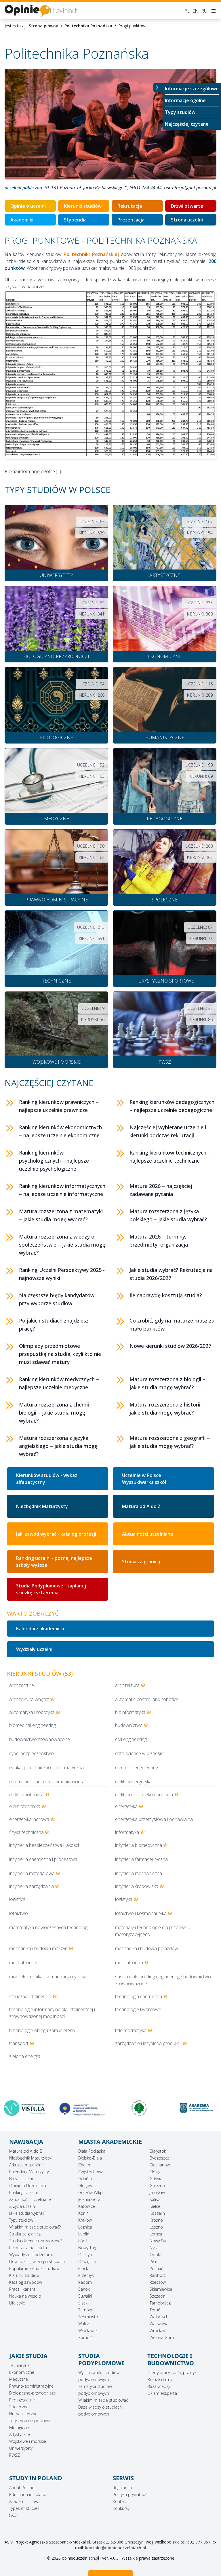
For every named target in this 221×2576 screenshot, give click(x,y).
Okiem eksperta (162, 2393)
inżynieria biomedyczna (139, 1845)
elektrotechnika (25, 1806)
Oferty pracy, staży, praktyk (172, 2373)
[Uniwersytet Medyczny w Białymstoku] (82, 2108)
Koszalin (157, 2213)
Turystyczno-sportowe (30, 2421)
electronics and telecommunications (46, 1782)
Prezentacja (131, 220)
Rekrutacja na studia (28, 2248)
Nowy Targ (88, 2248)
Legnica (85, 2227)
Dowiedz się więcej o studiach (37, 2261)
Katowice (87, 2206)
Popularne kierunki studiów (34, 2268)
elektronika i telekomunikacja (144, 1795)
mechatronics (23, 1962)
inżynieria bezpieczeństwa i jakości (44, 1845)
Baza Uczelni (21, 2179)
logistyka (124, 1899)
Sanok (84, 2289)
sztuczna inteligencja (30, 1996)
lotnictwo (19, 1913)
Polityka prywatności (132, 2494)
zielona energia (25, 2056)
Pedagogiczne (22, 2400)
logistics (17, 1899)
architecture (22, 1685)
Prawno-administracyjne (31, 2386)
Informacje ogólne (185, 100)
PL (187, 11)
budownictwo (129, 1725)
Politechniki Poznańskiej (91, 254)
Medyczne (19, 2379)
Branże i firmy (160, 2379)
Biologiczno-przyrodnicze (33, 2393)
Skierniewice (161, 2289)
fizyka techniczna (26, 1832)
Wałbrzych (159, 2317)
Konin (83, 2213)
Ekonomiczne (22, 2372)
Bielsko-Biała (90, 2158)
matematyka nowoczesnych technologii (49, 1927)
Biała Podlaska (92, 2151)
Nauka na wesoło (25, 2296)
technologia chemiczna (139, 1996)
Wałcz (84, 2324)
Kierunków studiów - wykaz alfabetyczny (47, 1479)
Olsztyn (85, 2255)
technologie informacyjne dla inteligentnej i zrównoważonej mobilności (52, 2013)
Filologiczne (20, 2427)
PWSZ (15, 2455)
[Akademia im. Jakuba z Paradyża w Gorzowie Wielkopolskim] (139, 2108)
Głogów (85, 2186)
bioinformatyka (130, 1712)
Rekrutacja (130, 206)
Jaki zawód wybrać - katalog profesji (56, 1534)
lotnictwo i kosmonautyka (141, 1913)
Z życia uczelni (22, 2206)
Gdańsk (85, 2179)
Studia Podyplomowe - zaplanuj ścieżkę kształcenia (51, 1589)
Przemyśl (86, 2275)
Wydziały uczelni (34, 1649)
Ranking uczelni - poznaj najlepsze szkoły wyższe (54, 1562)
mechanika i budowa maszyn (38, 1948)
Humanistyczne (23, 2414)
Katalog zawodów (26, 2282)
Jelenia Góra (89, 2199)
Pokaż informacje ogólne (30, 471)
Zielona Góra (162, 2337)
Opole (155, 2255)
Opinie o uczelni (28, 206)
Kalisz (155, 2199)
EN (195, 11)
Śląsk (83, 2303)
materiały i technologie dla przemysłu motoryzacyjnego (153, 1931)
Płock (83, 2268)
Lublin (84, 2234)
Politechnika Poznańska (88, 26)
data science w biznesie (139, 1753)
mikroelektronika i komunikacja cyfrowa (49, 1977)
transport (19, 2043)
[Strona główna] (41, 11)
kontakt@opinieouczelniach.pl (116, 2548)
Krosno (156, 2220)
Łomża (156, 2234)
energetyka (126, 1806)
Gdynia (156, 2179)
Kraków (85, 2220)
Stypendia (75, 220)
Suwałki (85, 2296)
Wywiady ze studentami (31, 2255)
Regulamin (122, 2488)
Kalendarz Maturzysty (29, 2172)
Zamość (86, 2337)
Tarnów (85, 2310)
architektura (127, 1685)
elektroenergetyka (133, 1782)
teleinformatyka (131, 2030)
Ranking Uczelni (23, 2192)
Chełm (84, 2165)
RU (204, 11)
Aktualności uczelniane (30, 2199)
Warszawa (159, 2324)
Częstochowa (91, 2172)
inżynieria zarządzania (32, 1886)
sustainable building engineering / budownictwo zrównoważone (163, 1980)
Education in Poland (28, 2494)
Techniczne (19, 2365)
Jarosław (157, 2192)
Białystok (158, 2151)
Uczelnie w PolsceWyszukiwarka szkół (144, 1479)
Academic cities (24, 2501)
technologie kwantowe (138, 2009)
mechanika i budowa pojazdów (147, 1948)
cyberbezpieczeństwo (32, 1753)
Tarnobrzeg (160, 2303)
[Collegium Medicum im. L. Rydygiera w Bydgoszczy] (24, 2110)
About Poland (22, 2488)
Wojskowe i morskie (28, 2441)
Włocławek (88, 2331)
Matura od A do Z (141, 1506)
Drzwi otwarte (187, 206)
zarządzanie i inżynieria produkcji (148, 2043)
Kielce (155, 2206)
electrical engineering (137, 1767)
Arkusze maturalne (26, 2165)
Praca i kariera (22, 2289)
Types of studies (24, 2508)
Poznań (157, 2268)
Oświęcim (87, 2261)
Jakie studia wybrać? (28, 2213)
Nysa (154, 2248)
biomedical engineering (33, 1725)
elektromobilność (27, 1795)
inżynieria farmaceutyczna (141, 1859)
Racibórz (158, 2275)
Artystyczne (20, 2434)
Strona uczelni (187, 220)
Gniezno (157, 2186)
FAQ (13, 2515)
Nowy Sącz (159, 2241)
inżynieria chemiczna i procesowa (43, 1859)
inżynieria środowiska (137, 1886)
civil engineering (131, 1739)
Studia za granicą (141, 1562)
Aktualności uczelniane (148, 1534)
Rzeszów (158, 2282)
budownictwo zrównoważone (40, 1739)
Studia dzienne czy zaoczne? (36, 2241)
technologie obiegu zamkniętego (42, 2030)
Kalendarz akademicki (40, 1629)
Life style (17, 2303)
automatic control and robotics (147, 1699)
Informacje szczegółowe (192, 89)
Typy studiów (180, 112)
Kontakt (120, 2501)
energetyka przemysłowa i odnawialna (154, 1819)
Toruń (155, 2310)
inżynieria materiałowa (32, 1873)
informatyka (127, 1832)
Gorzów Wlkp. (91, 2192)
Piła (153, 2261)
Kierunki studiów (83, 206)
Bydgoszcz (159, 2158)
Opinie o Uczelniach (28, 2186)
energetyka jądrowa (29, 1819)
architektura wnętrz (29, 1699)
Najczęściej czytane (187, 124)
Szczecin (158, 2296)
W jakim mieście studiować (103, 2400)
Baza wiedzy (159, 2386)
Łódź (83, 2241)
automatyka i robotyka (32, 1712)
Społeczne (19, 2407)
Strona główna (44, 26)
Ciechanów (160, 2165)
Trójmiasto (88, 2317)
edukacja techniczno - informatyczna (46, 1767)
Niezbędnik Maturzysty (42, 1506)
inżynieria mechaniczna (139, 1873)
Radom (85, 2282)
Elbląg (155, 2172)
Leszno (156, 2227)
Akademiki (22, 220)
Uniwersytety (21, 2448)
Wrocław (157, 2331)
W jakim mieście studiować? (35, 2227)
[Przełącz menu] (158, 87)
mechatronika (129, 1962)
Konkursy (121, 2508)
